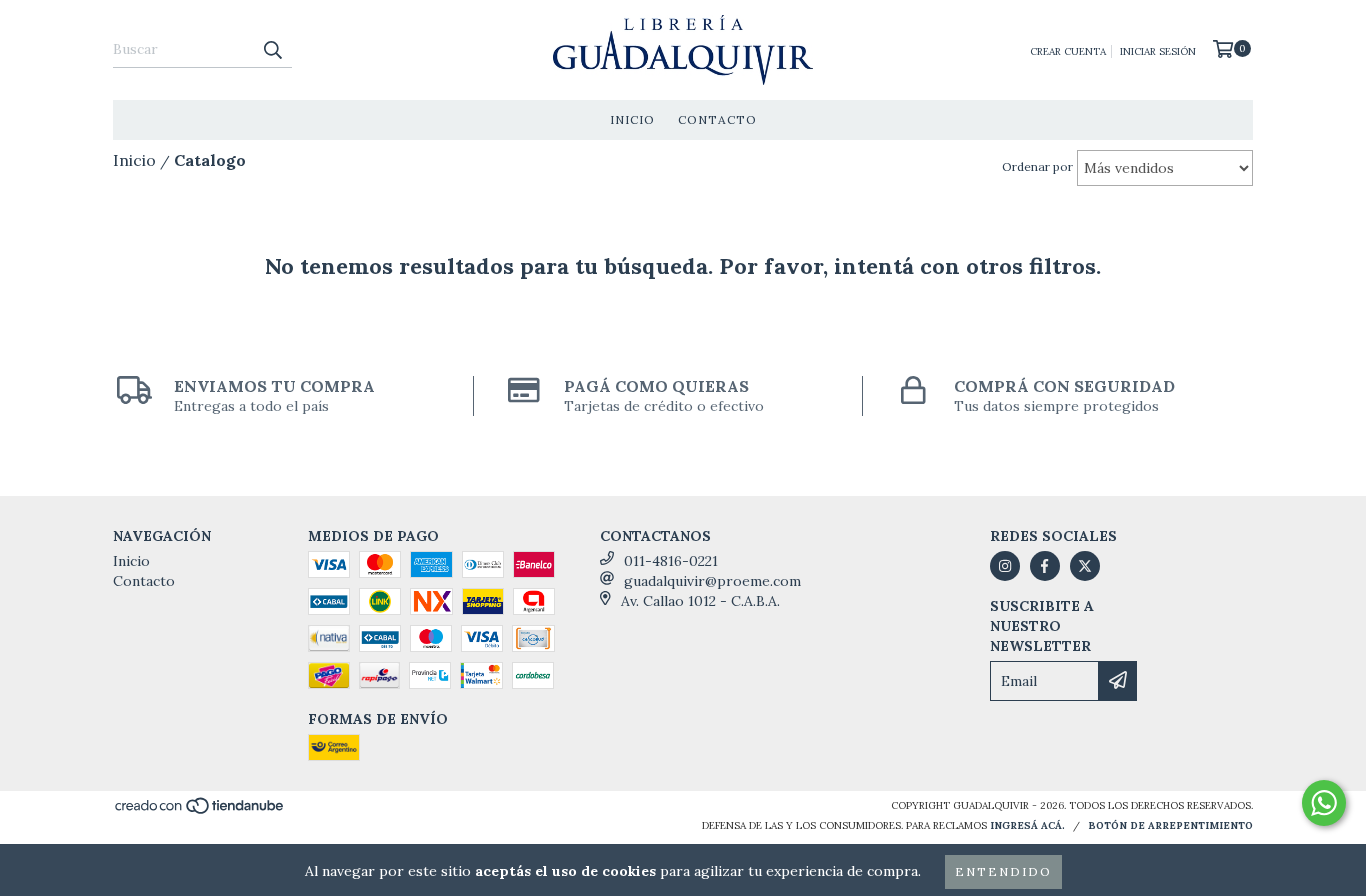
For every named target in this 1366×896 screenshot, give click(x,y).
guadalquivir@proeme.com (712, 581)
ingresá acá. (1027, 825)
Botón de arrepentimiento (1170, 825)
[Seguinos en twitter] (1085, 566)
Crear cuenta (1068, 51)
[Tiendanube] (200, 811)
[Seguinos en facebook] (1045, 566)
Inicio (632, 119)
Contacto (717, 119)
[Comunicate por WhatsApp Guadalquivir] (1324, 803)
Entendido (1003, 871)
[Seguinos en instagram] (1005, 566)
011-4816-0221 (671, 561)
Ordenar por (1037, 166)
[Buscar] (272, 50)
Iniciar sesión (1158, 51)
